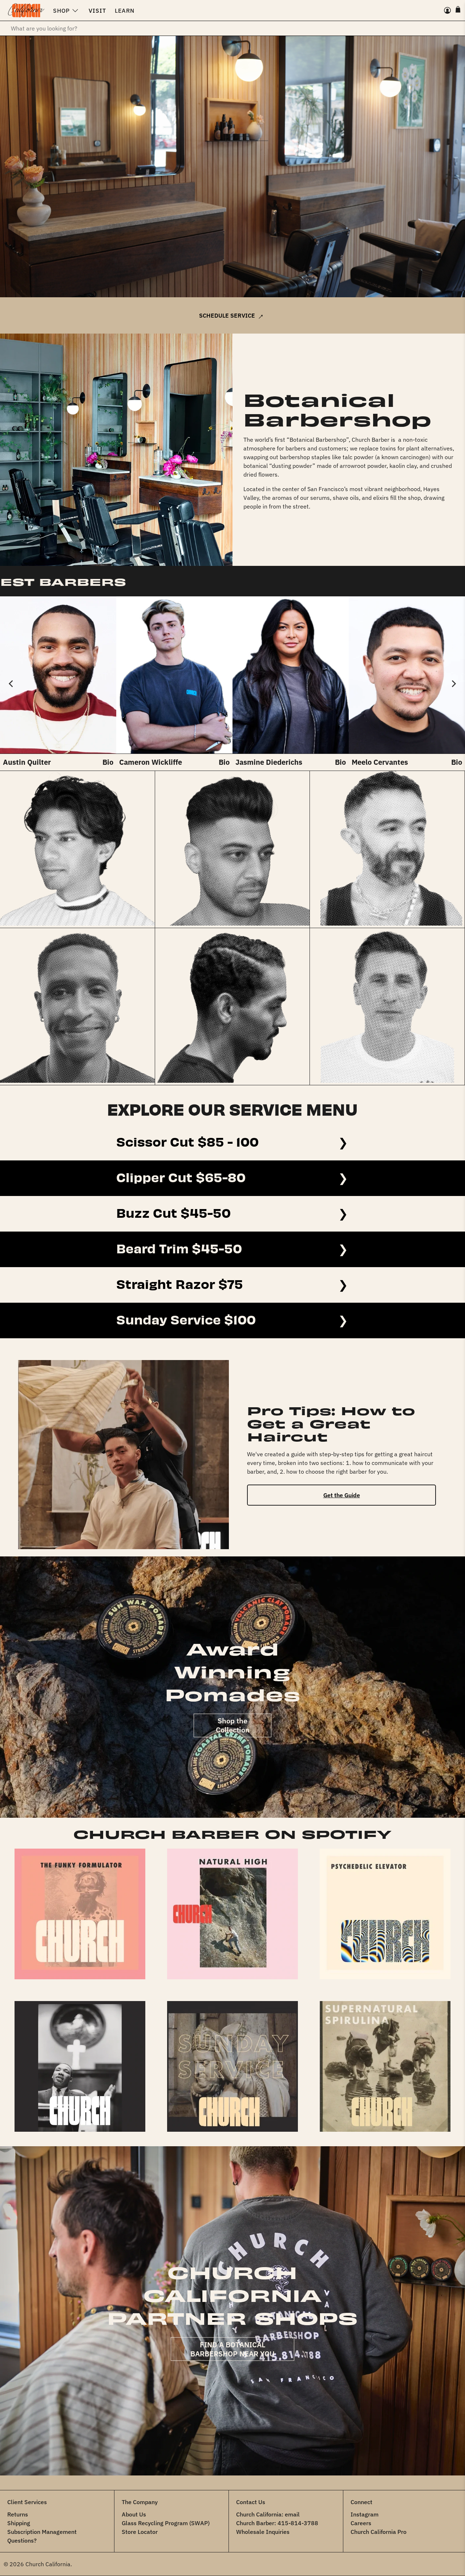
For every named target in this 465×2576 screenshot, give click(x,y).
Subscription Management (42, 2532)
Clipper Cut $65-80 (181, 1176)
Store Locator (140, 2532)
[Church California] (26, 11)
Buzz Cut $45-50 (173, 1212)
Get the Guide (342, 1495)
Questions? (22, 2540)
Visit (97, 11)
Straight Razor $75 (180, 1283)
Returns (18, 2514)
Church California (48, 2564)
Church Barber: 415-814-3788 (277, 2523)
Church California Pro (379, 2532)
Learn (125, 11)
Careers (361, 2523)
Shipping (19, 2523)
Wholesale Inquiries (263, 2532)
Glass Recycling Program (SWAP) (166, 2523)
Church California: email (268, 2514)
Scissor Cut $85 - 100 (187, 1140)
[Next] (453, 683)
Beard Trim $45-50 (179, 1247)
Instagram (365, 2514)
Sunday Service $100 (186, 1318)
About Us (134, 2514)
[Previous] (12, 683)
